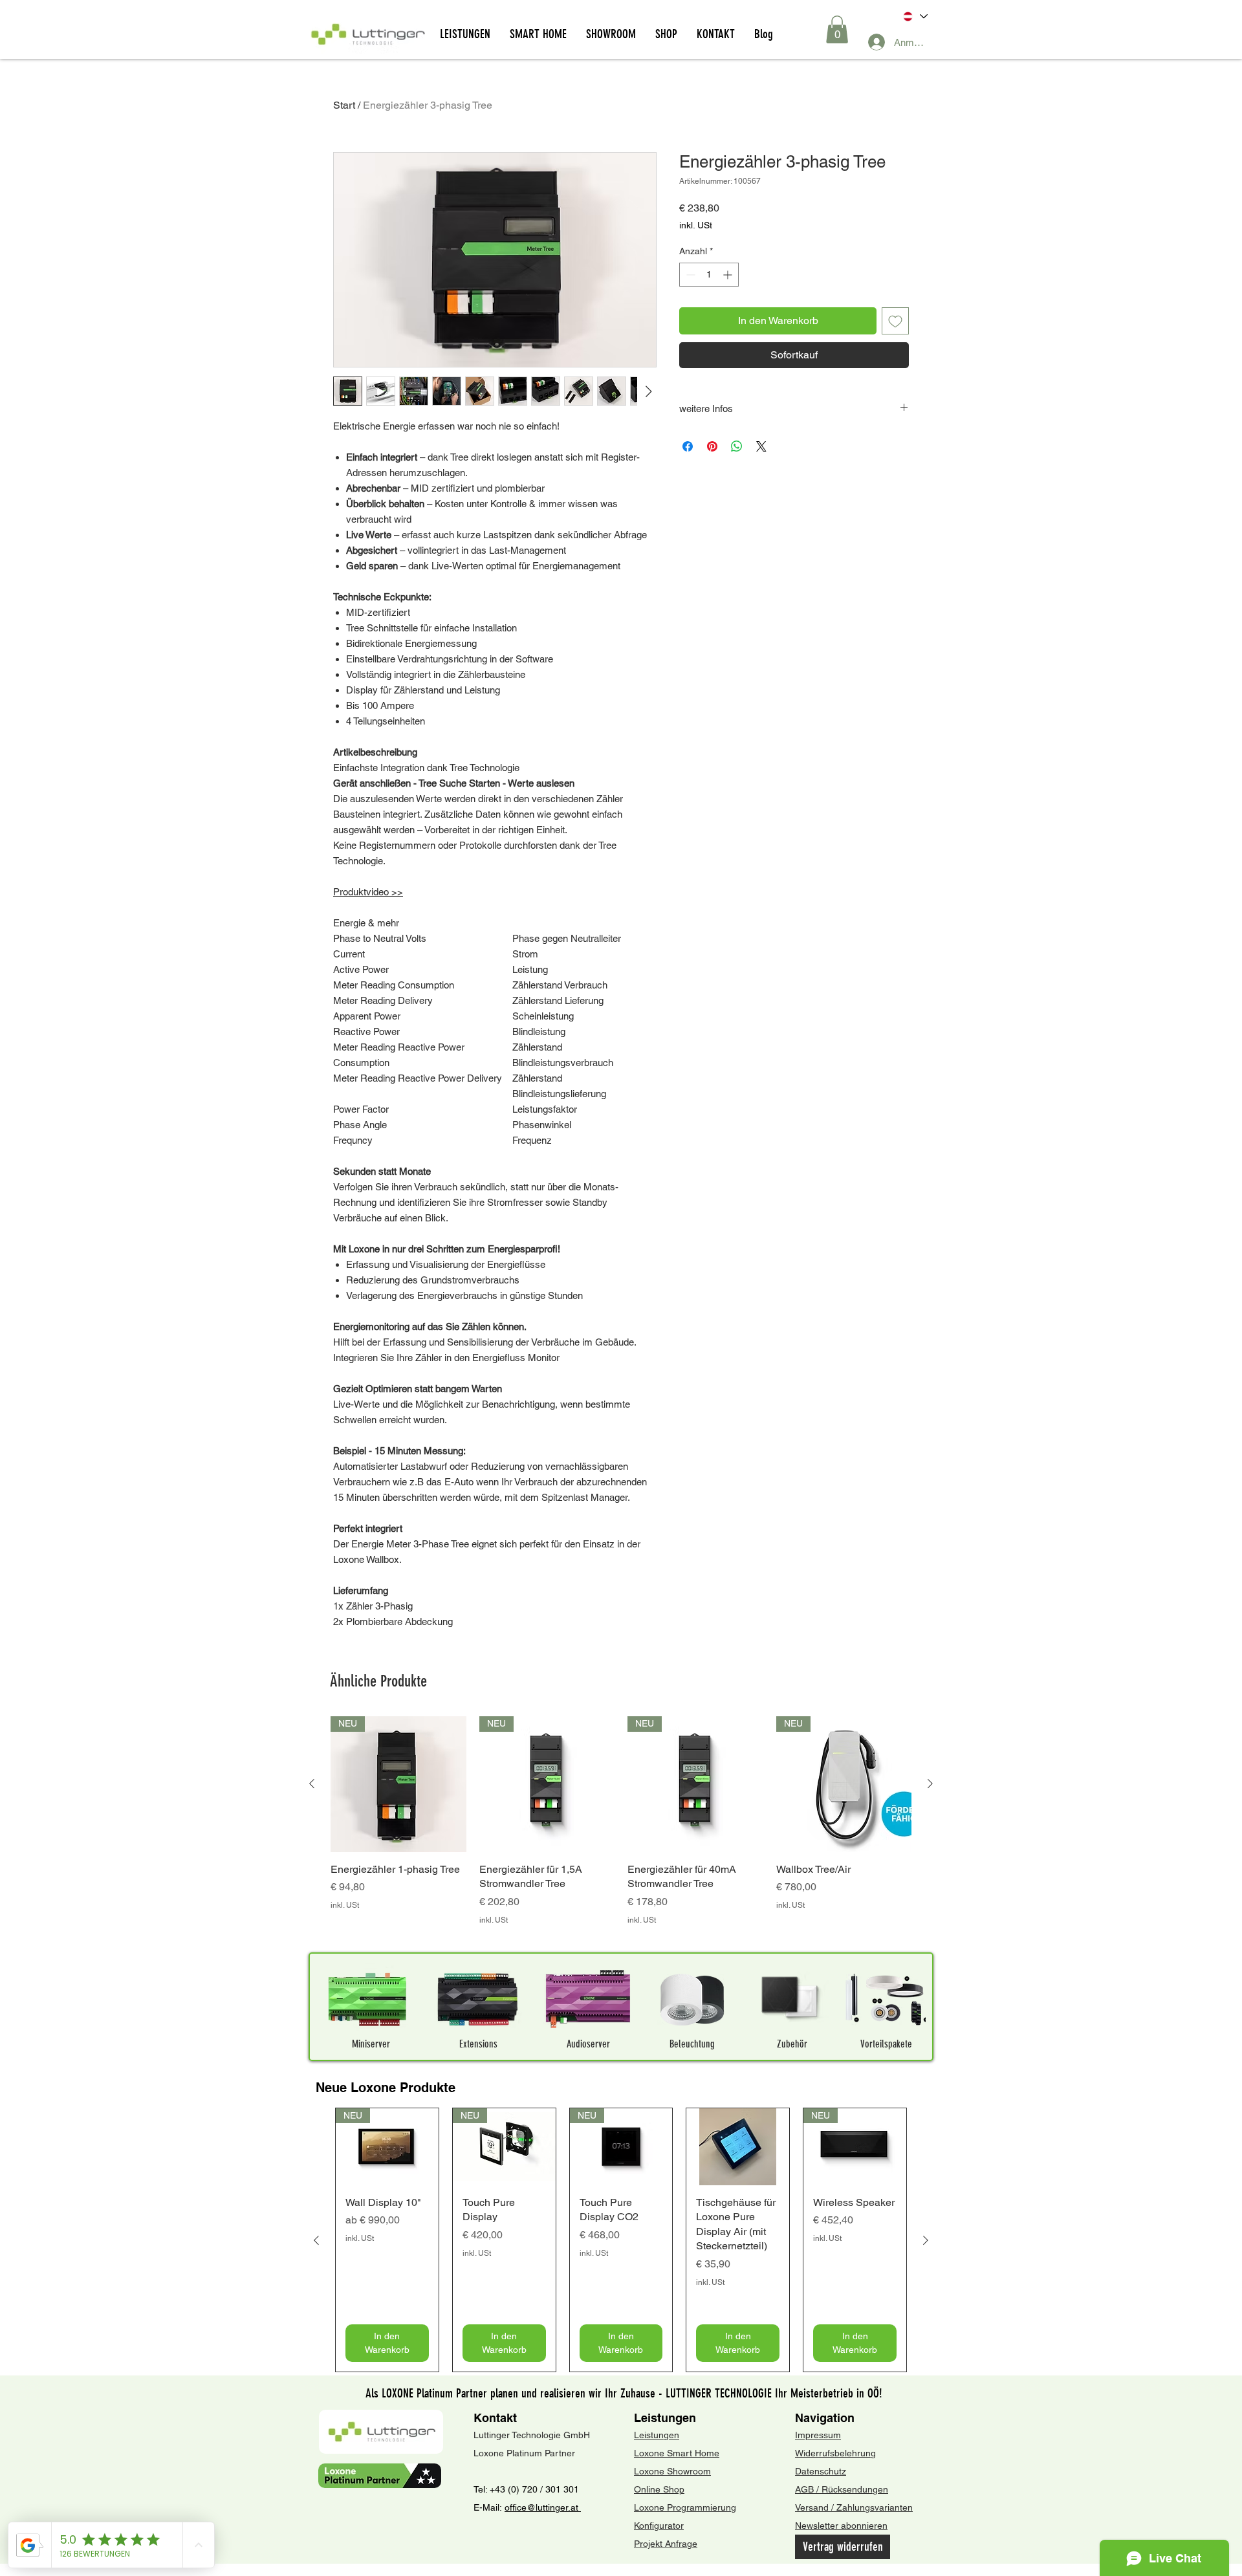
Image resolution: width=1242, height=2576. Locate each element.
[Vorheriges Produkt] (312, 1784)
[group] (621, 1828)
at (576, 2507)
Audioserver (588, 2044)
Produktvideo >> (368, 892)
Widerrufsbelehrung (835, 2453)
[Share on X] (761, 446)
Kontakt (495, 2418)
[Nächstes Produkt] (930, 1784)
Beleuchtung (692, 2044)
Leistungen (665, 2418)
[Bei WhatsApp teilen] (737, 446)
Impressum (818, 2435)
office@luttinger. (538, 2507)
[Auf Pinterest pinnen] (712, 446)
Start (344, 105)
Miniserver (371, 2044)
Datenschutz (821, 2471)
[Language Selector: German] (914, 16)
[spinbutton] (709, 275)
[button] (837, 29)
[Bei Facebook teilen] (688, 446)
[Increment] (729, 275)
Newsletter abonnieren (841, 2526)
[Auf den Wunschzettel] (895, 321)
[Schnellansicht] (738, 2147)
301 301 (561, 2489)
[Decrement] (689, 275)
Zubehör (792, 2044)
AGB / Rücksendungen (842, 2489)
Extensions (478, 2044)
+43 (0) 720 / (516, 2489)
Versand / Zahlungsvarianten (854, 2507)
